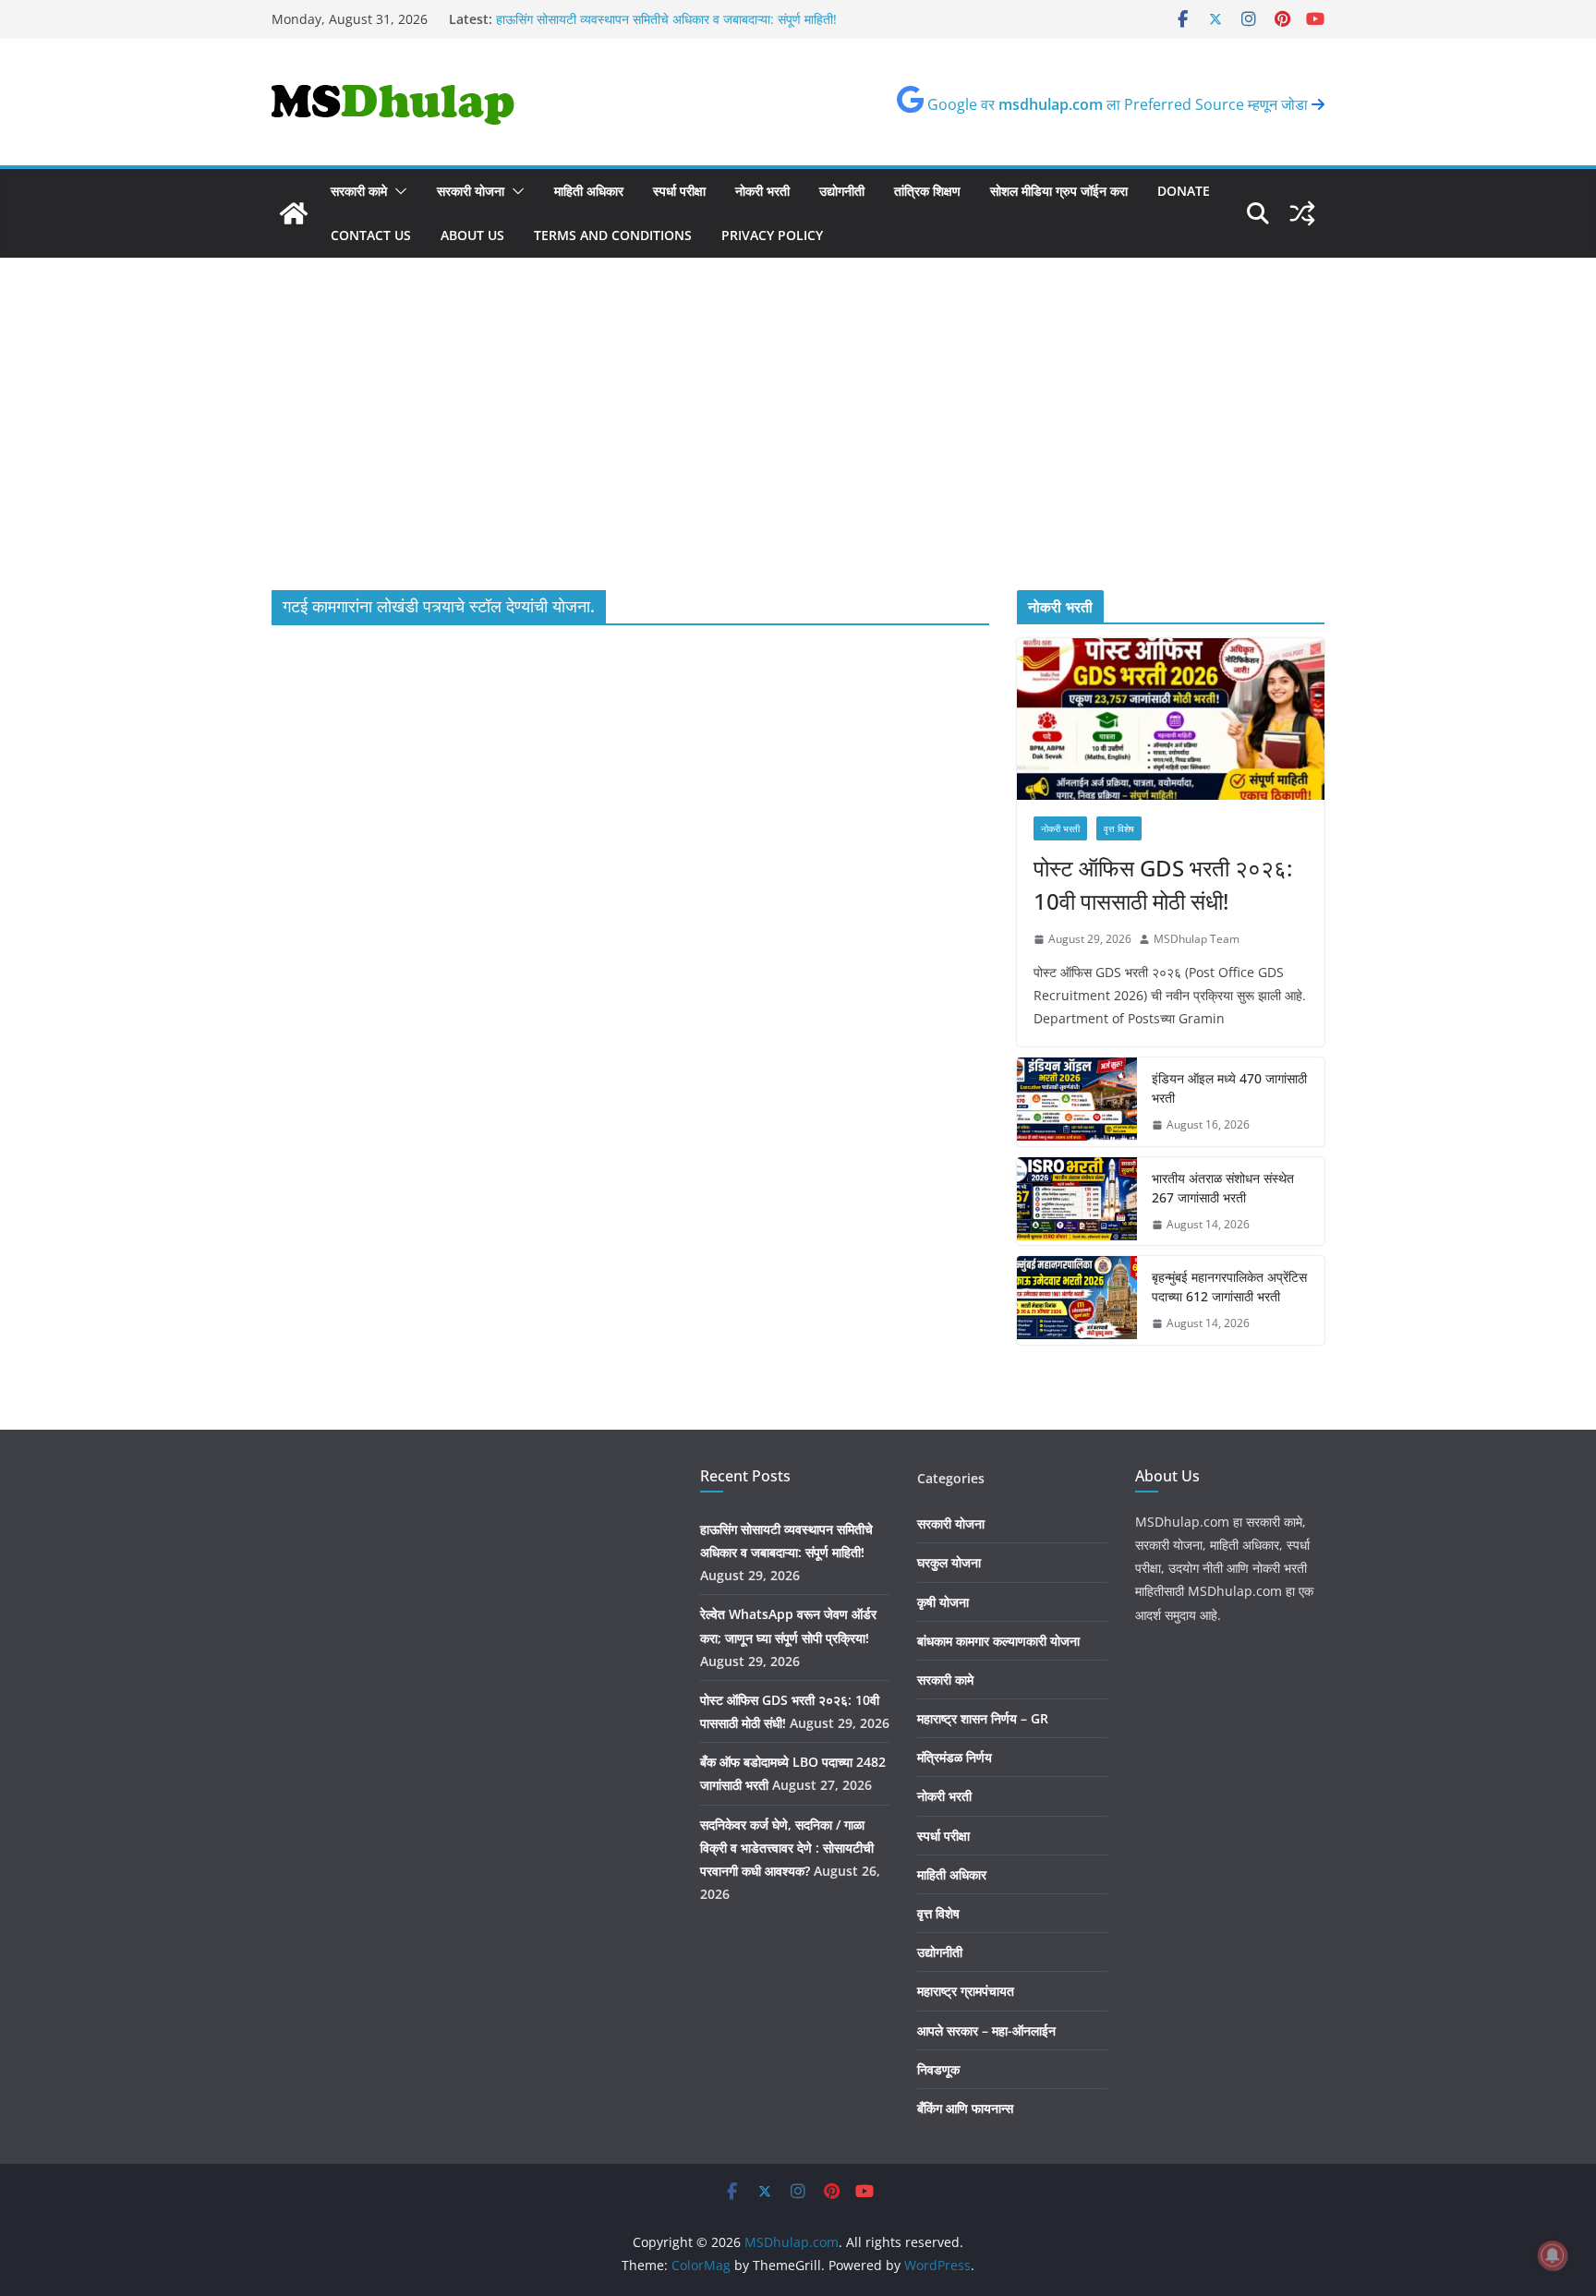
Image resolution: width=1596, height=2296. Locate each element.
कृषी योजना (943, 1602)
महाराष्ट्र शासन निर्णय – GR (983, 1718)
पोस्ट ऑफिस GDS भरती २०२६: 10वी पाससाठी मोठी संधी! (1163, 884)
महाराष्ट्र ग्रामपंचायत (966, 1991)
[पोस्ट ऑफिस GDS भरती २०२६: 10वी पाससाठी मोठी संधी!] (1171, 719)
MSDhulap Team (1197, 939)
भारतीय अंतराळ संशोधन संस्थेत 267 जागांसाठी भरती (1223, 1188)
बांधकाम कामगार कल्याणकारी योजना (998, 1641)
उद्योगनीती (842, 191)
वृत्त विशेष (1119, 828)
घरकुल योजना (949, 1562)
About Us (472, 235)
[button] (397, 191)
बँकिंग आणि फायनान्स (965, 2108)
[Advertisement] (798, 452)
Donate (1184, 191)
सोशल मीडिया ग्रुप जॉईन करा (1059, 191)
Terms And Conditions (613, 235)
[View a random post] (1302, 213)
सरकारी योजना (471, 191)
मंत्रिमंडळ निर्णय (955, 1757)
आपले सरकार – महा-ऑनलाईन (986, 2030)
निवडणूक (938, 2069)
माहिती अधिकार (589, 191)
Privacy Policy (772, 235)
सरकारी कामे (359, 191)
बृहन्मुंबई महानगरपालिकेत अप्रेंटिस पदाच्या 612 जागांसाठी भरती (1229, 1287)
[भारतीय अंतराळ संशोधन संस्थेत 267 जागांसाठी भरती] (1077, 1202)
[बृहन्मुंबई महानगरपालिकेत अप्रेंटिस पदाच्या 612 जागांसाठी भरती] (1077, 1300)
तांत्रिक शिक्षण (927, 191)
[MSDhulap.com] (294, 213)
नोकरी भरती (762, 191)
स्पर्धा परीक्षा (679, 191)
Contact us (371, 235)
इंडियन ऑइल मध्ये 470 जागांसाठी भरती (1229, 1088)
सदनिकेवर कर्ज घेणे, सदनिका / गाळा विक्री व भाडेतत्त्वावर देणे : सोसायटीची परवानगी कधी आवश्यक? (787, 1848)
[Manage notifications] (1553, 2255)
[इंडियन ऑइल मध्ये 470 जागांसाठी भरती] (1077, 1102)
